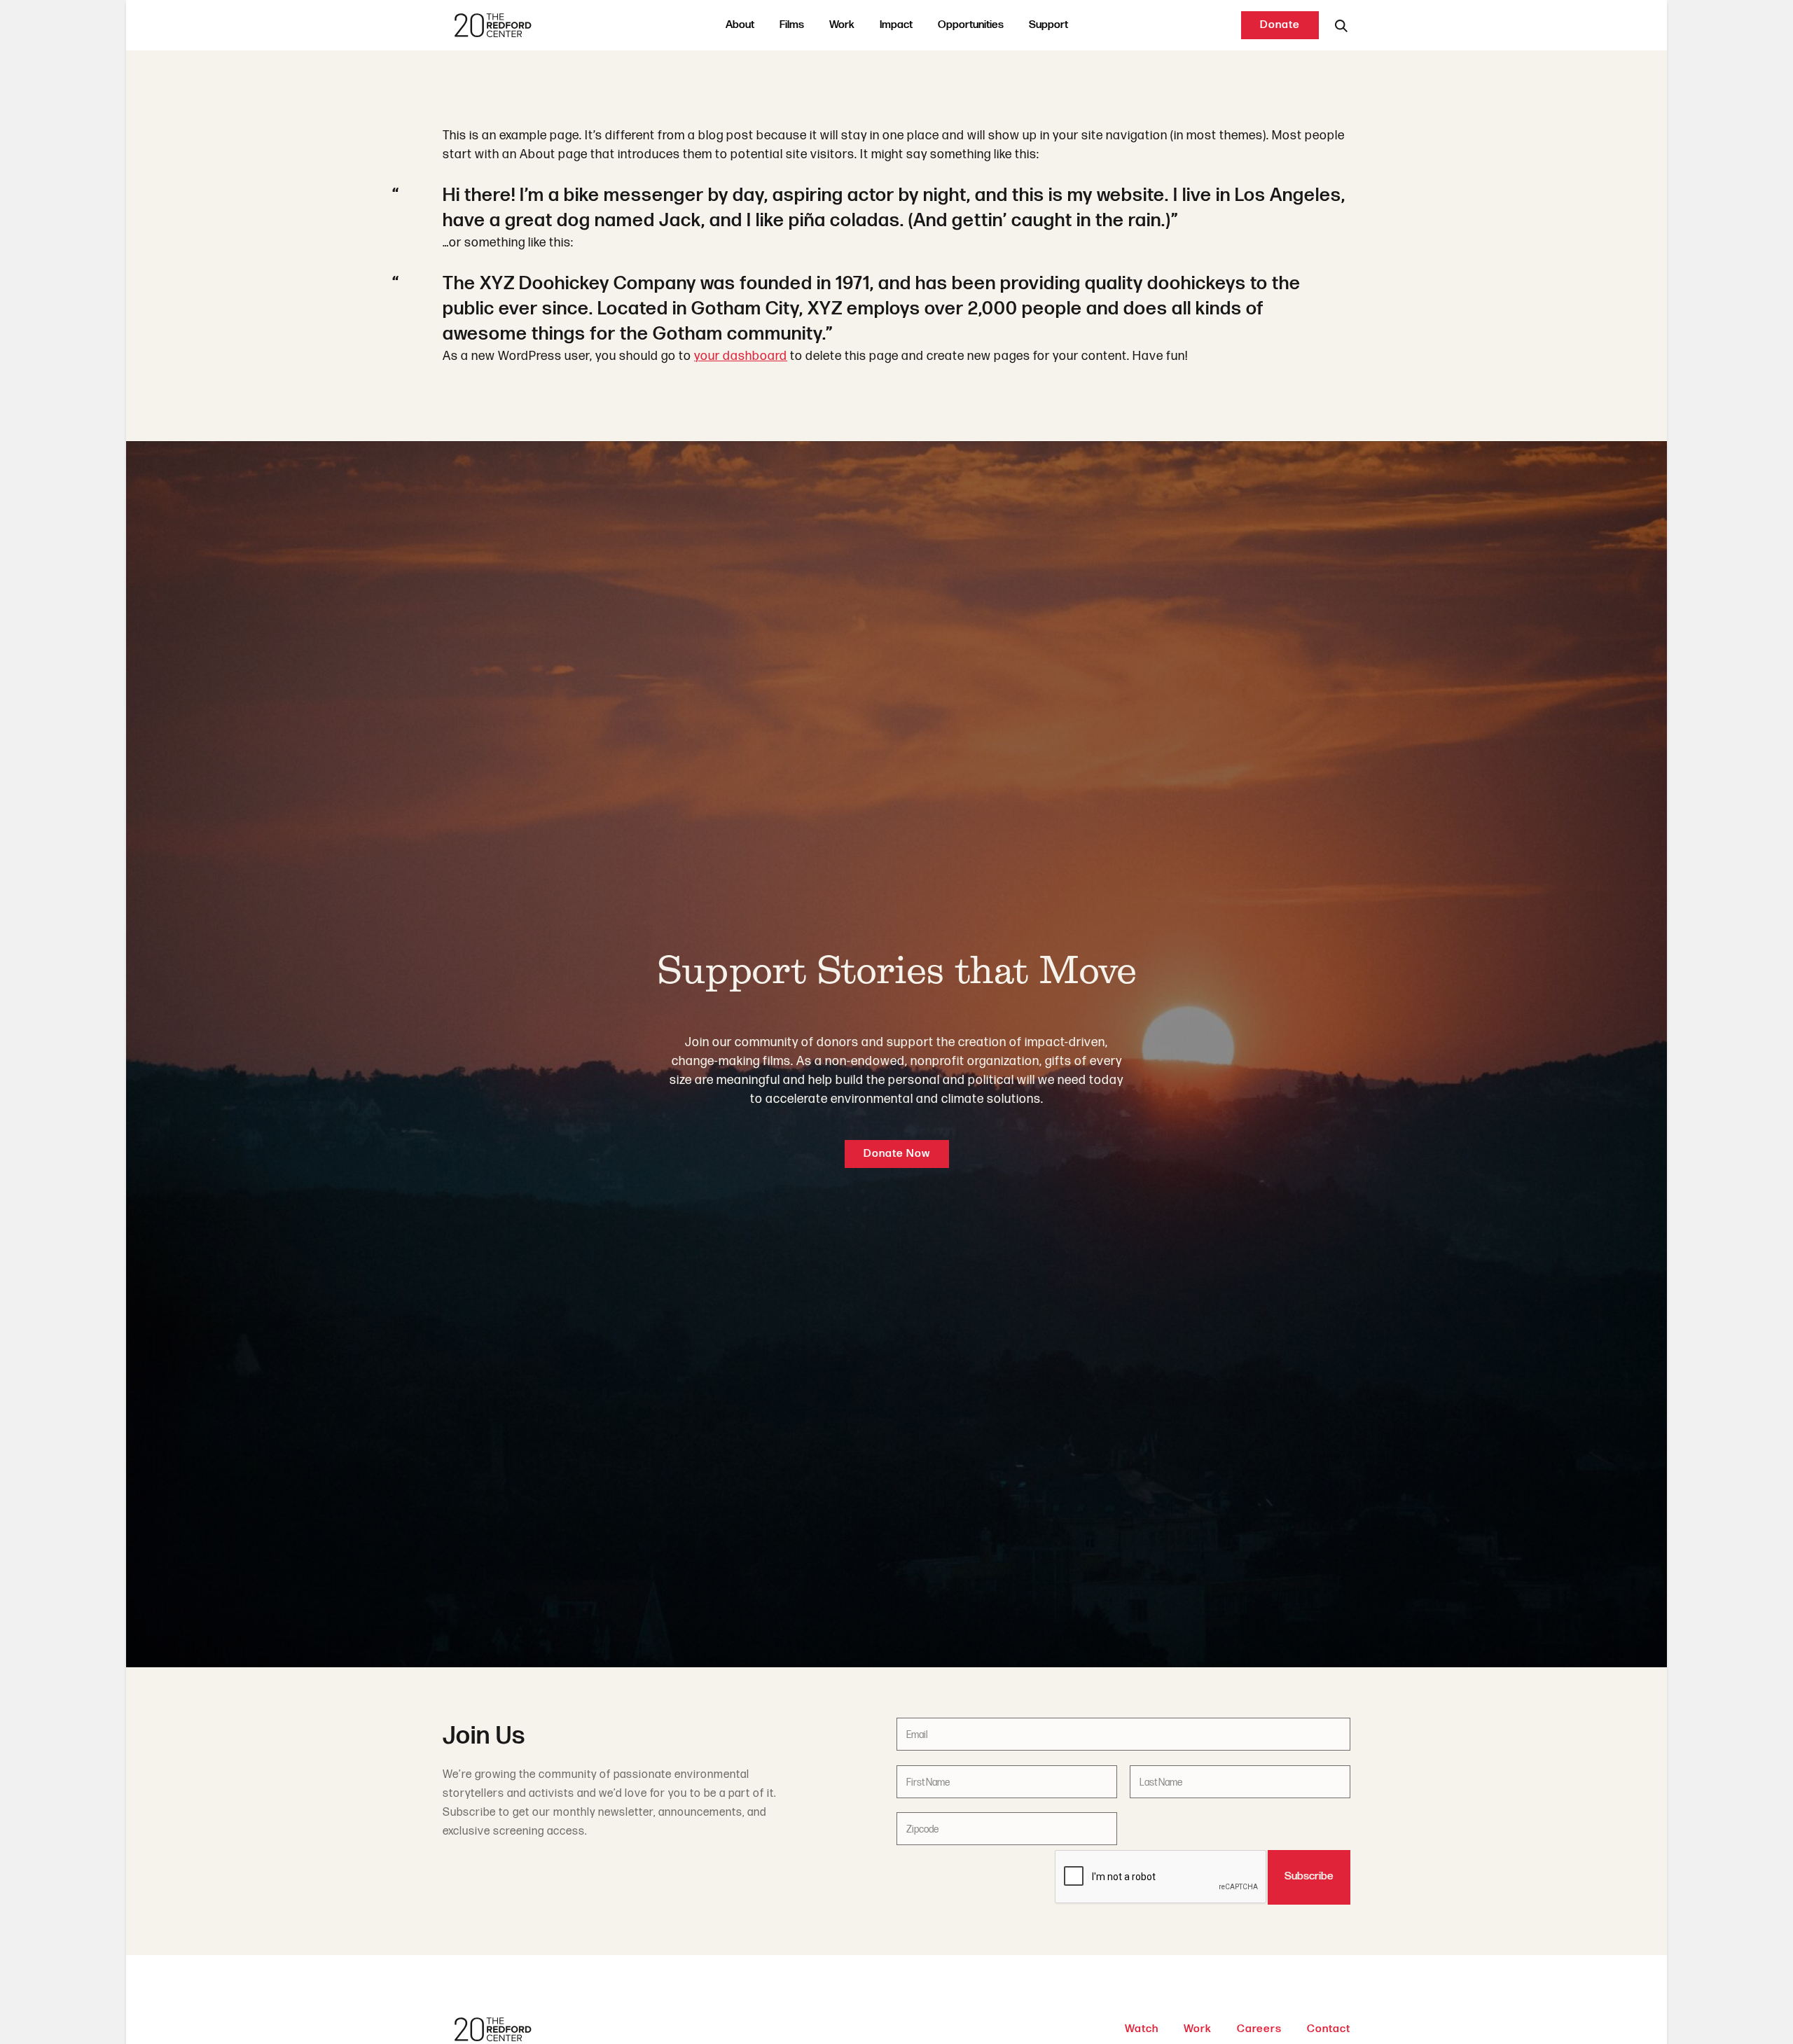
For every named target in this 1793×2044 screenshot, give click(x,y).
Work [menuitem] (842, 25)
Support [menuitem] (1048, 25)
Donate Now (897, 1154)
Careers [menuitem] (1259, 2029)
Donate (1280, 25)
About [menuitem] (740, 25)
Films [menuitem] (792, 25)
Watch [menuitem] (1142, 2029)
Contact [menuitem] (1329, 2029)
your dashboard (741, 356)
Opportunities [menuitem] (971, 25)
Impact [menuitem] (896, 25)
